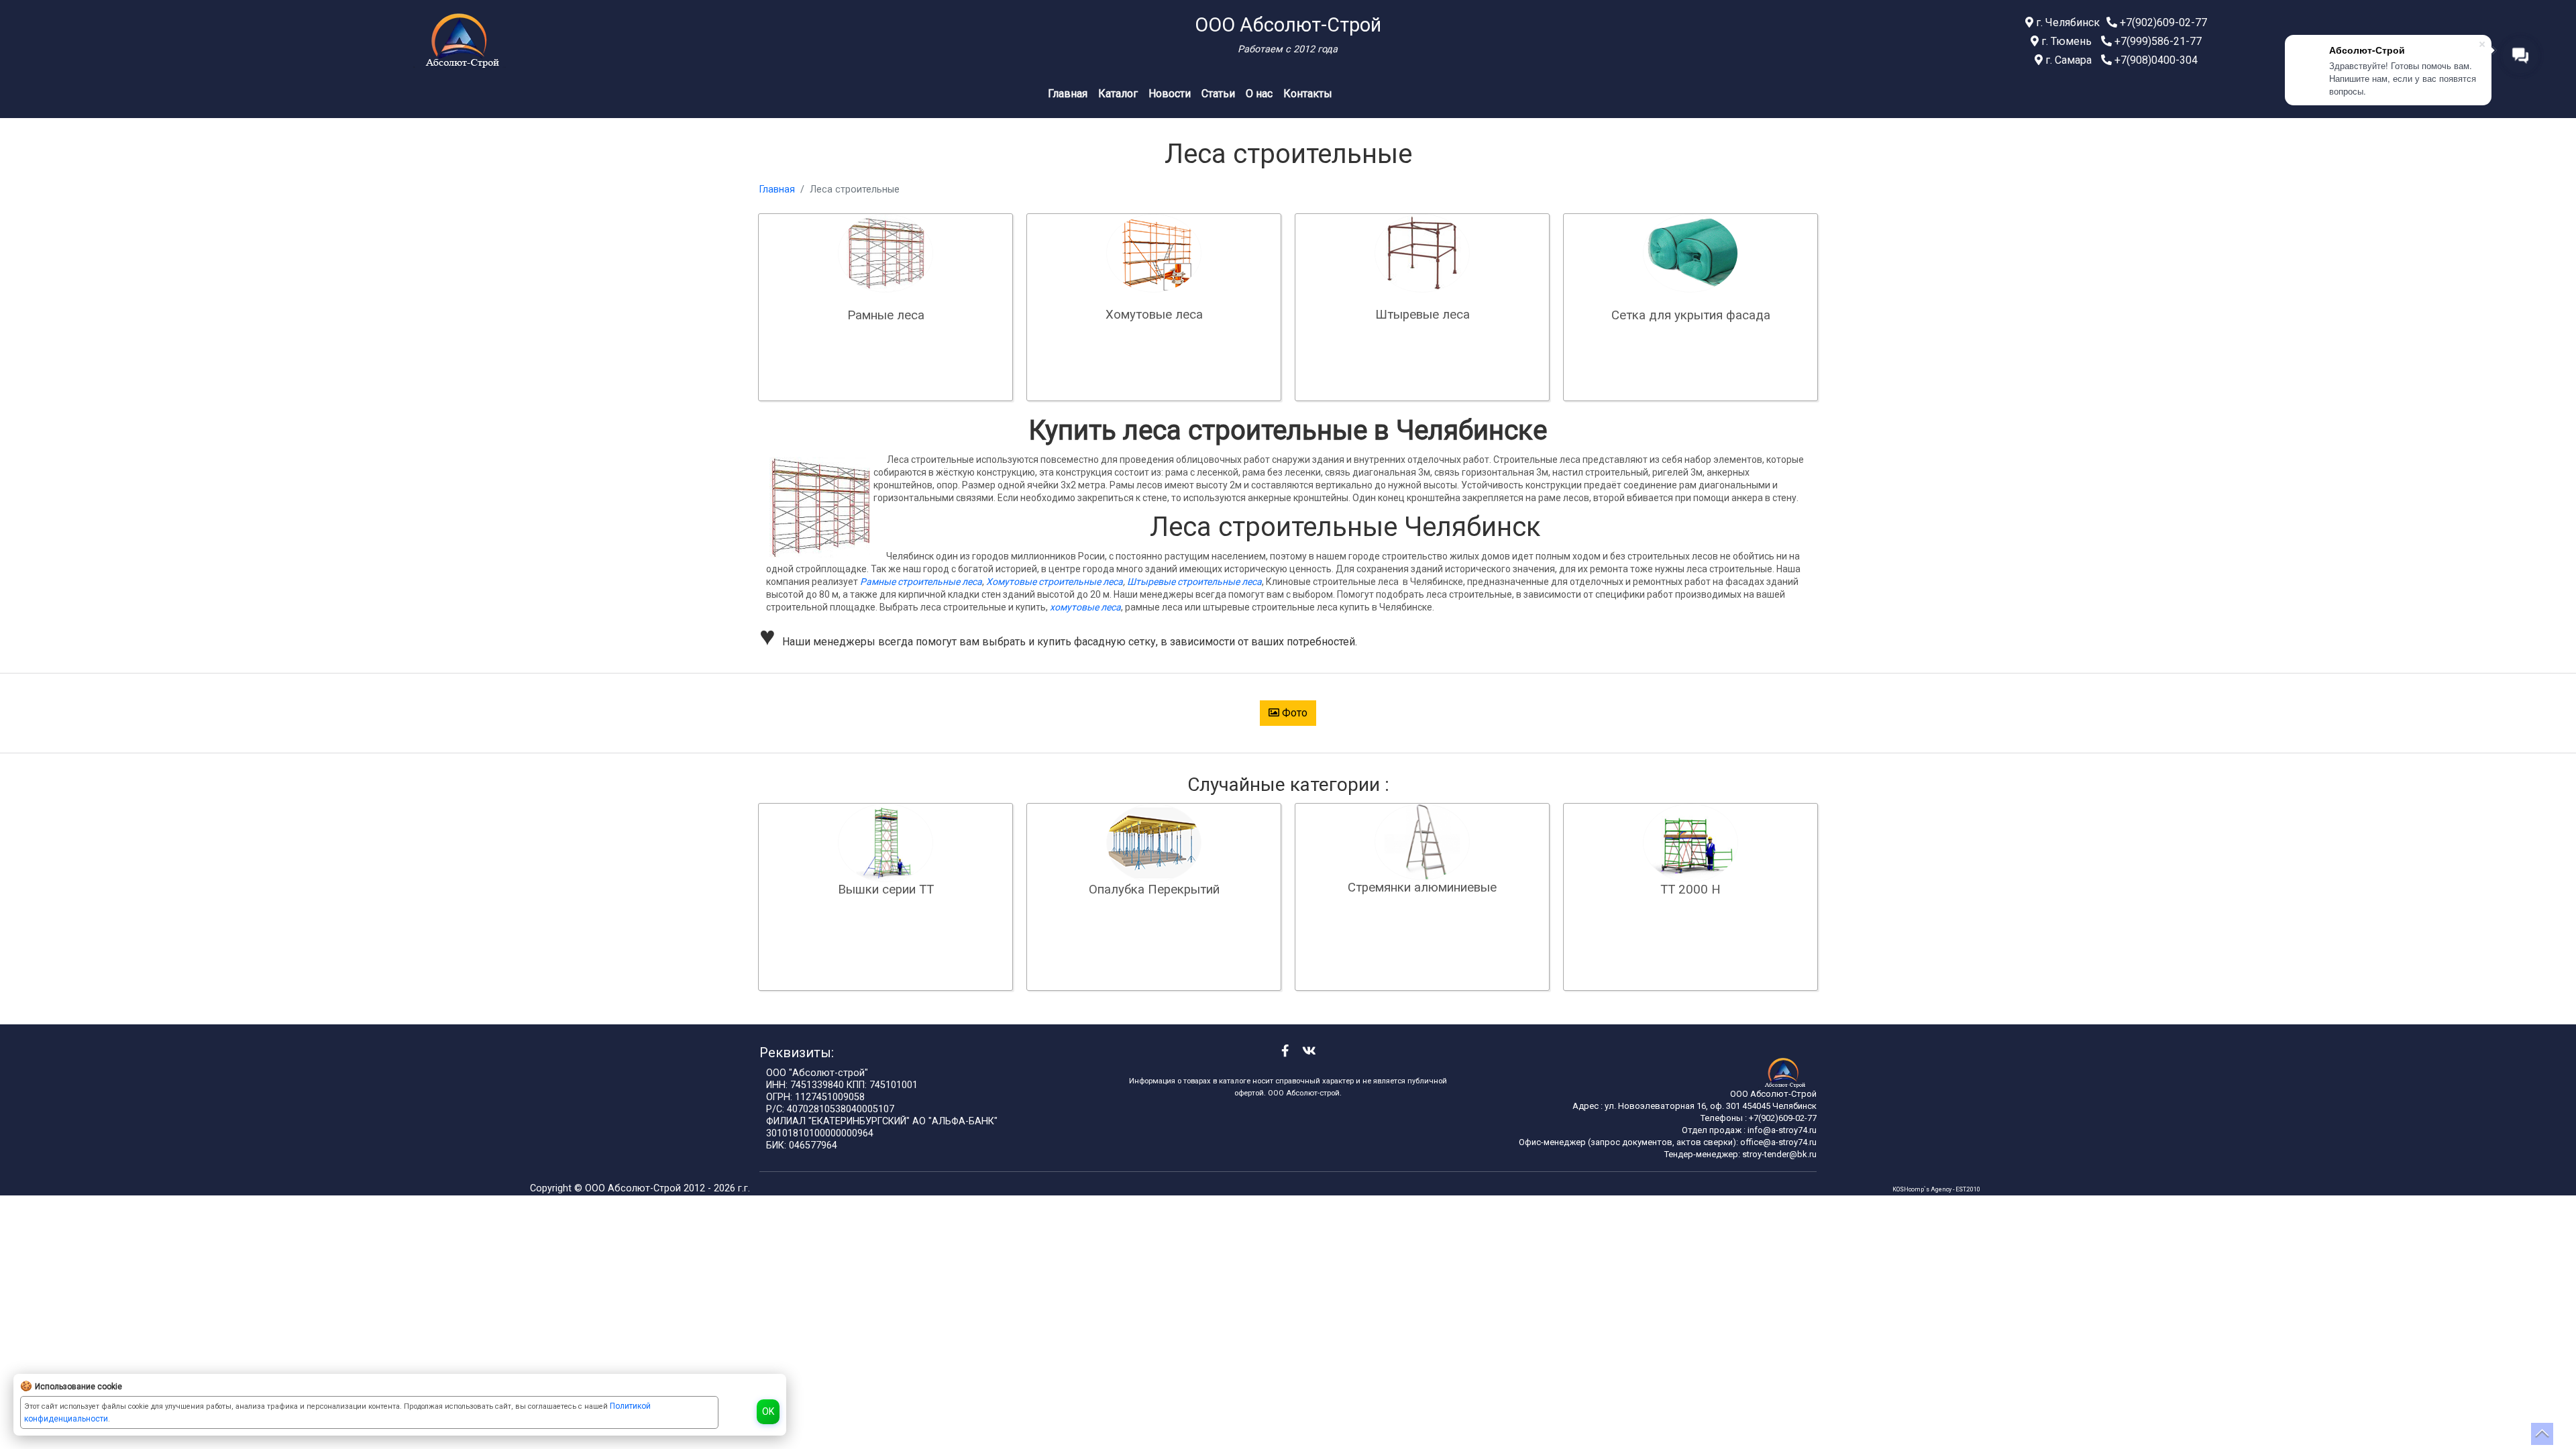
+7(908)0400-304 (2155, 60)
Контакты (1308, 94)
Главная (1068, 94)
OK (768, 1411)
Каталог (1118, 94)
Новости (1170, 94)
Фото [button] (1293, 713)
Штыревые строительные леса (1194, 582)
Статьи (1218, 94)
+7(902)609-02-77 (2162, 22)
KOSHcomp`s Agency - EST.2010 (1936, 1189)
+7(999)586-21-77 (2157, 41)
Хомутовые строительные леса (1055, 582)
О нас (1259, 94)
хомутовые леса (1085, 607)
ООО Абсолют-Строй (634, 1188)
